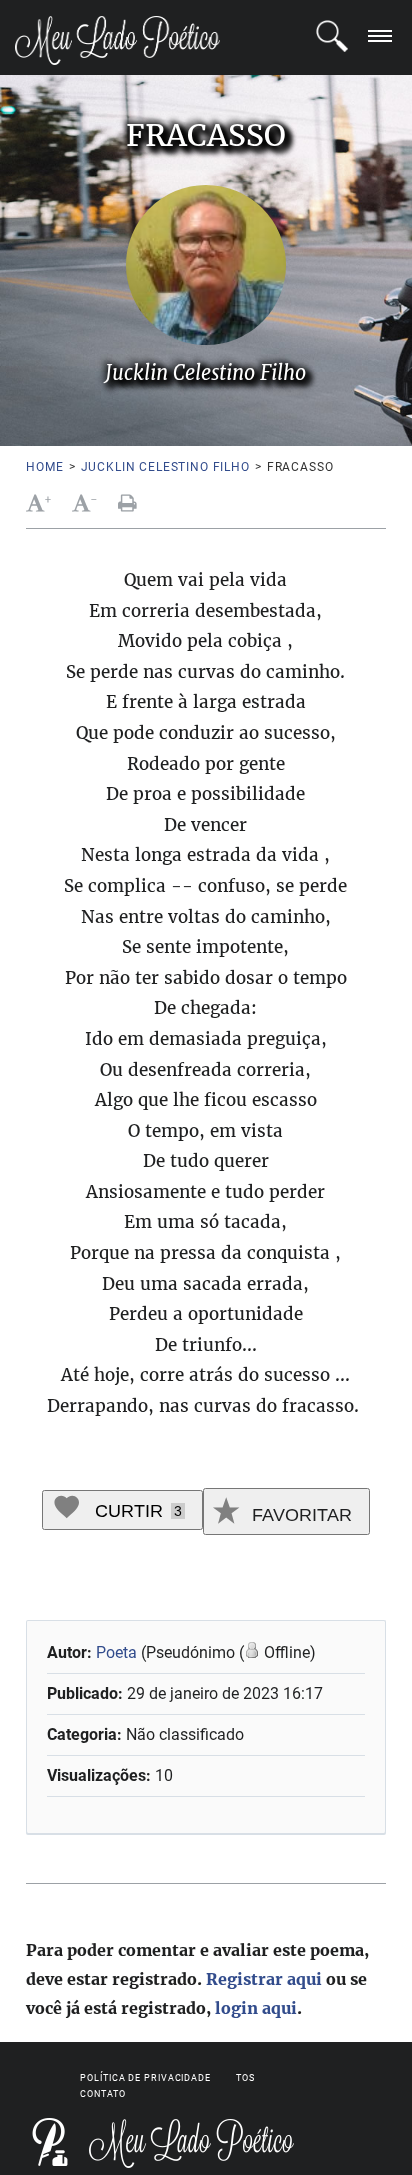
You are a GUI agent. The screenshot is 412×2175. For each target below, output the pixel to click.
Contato (102, 2094)
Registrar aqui (264, 1979)
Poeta (116, 1652)
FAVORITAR (299, 1515)
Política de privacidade (145, 2078)
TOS (245, 2078)
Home (44, 467)
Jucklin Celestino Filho (165, 467)
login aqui (256, 2008)
